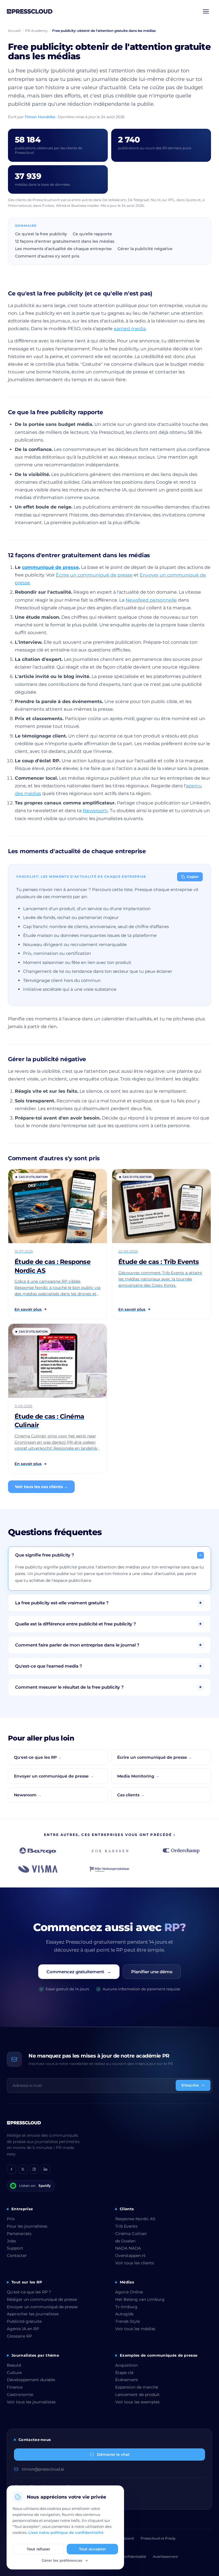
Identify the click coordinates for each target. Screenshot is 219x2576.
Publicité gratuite (24, 2321)
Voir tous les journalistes (31, 2402)
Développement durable (31, 2380)
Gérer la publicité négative (145, 249)
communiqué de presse (50, 567)
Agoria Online (129, 2292)
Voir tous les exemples (137, 2402)
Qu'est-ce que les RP (38, 1757)
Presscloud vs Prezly (158, 2538)
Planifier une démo (152, 1972)
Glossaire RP (19, 2336)
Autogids (124, 2314)
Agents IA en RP (23, 2329)
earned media (130, 329)
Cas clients (131, 1795)
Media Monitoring (138, 1776)
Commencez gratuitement (79, 1972)
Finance (15, 2387)
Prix (11, 2219)
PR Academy (36, 31)
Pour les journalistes (27, 2226)
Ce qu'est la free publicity (41, 234)
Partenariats (19, 2234)
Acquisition (126, 2365)
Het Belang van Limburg (140, 2299)
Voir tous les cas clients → (41, 1487)
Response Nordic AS (135, 2219)
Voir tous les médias (135, 2329)
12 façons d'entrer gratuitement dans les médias (65, 241)
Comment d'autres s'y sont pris (47, 256)
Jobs (11, 2241)
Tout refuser (38, 2549)
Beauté (14, 2365)
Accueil (14, 31)
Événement (127, 2380)
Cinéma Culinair (131, 2234)
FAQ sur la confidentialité (124, 2556)
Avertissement (165, 2556)
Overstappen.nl (130, 2256)
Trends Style (127, 2321)
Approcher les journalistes (33, 2314)
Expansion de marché (137, 2387)
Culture (14, 2373)
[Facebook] (11, 2169)
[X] (23, 2169)
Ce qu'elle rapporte (92, 234)
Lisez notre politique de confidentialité (66, 2532)
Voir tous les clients (135, 2263)
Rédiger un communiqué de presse (42, 2299)
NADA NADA (128, 2248)
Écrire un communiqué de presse (94, 575)
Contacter (17, 2256)
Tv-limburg (126, 2307)
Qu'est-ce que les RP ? (29, 2292)
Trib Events (126, 2226)
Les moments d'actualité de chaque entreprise (63, 249)
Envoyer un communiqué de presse (54, 1776)
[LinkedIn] (46, 2169)
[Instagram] (34, 2169)
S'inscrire (190, 2085)
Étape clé (124, 2373)
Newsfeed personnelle (151, 600)
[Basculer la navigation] (206, 11)
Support (15, 2248)
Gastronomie (20, 2395)
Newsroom (95, 811)
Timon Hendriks (40, 117)
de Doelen (125, 2241)
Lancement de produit (137, 2395)
